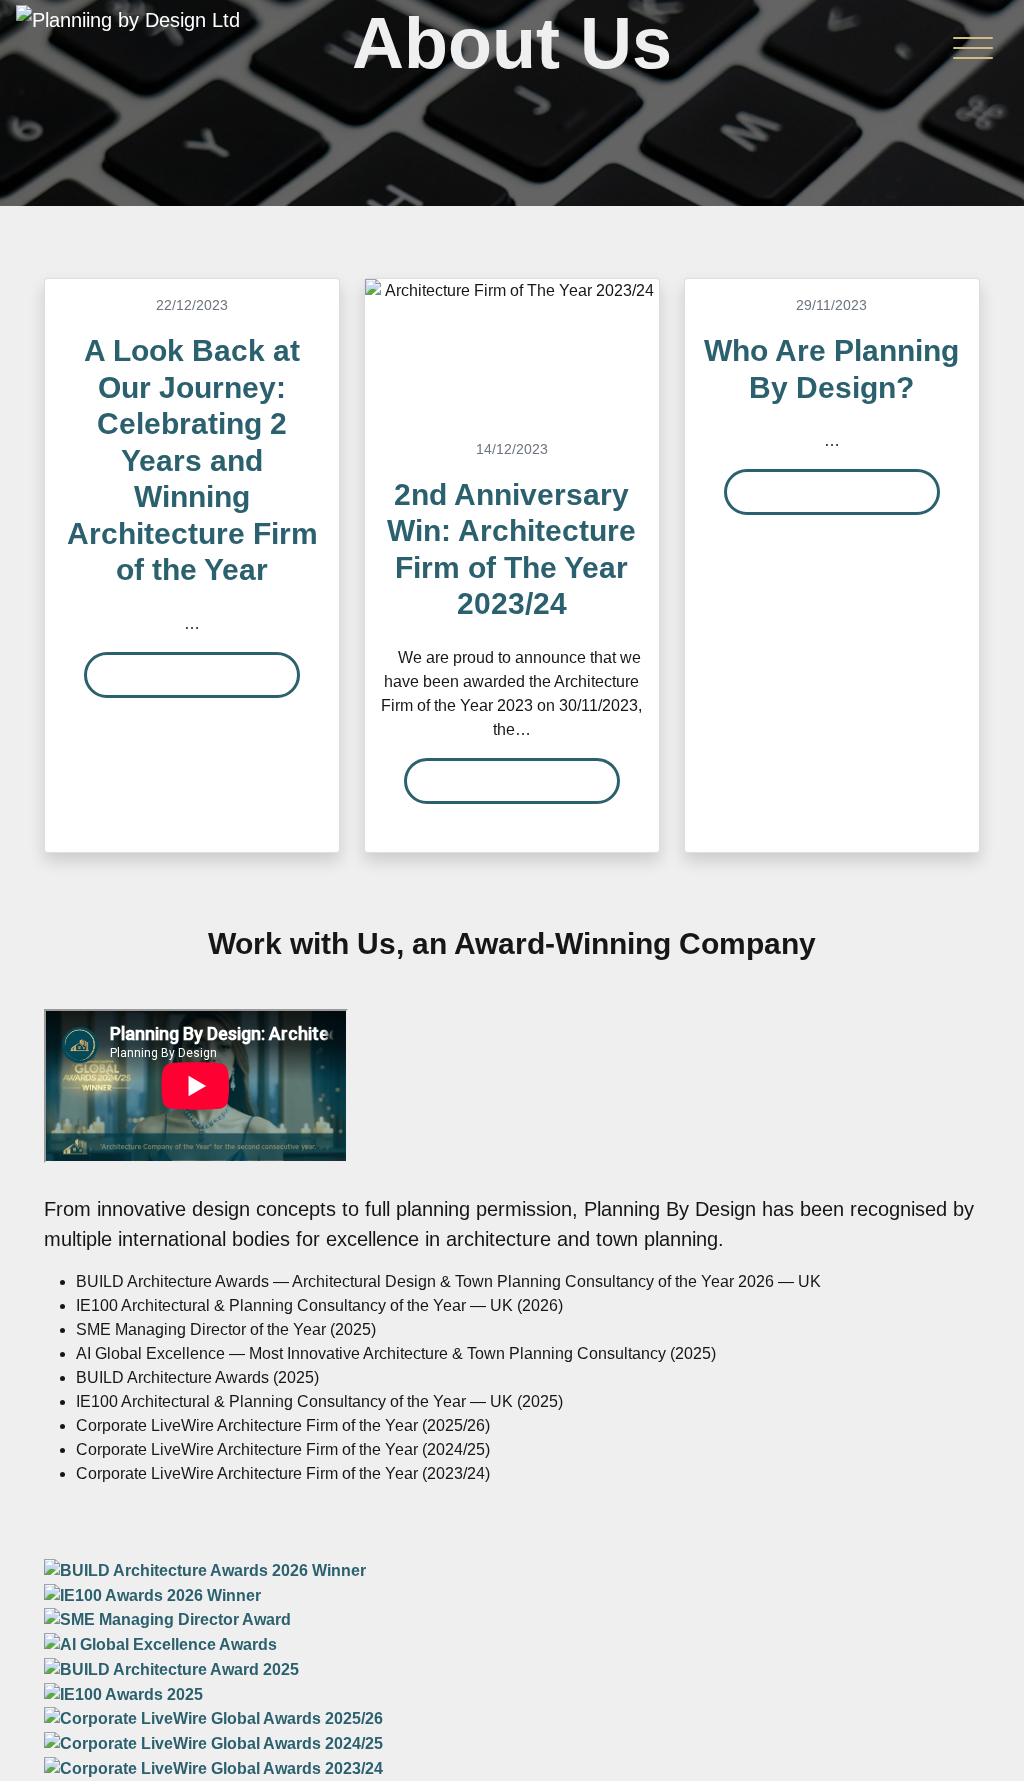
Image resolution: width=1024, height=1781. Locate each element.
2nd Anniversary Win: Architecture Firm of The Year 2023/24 (511, 549)
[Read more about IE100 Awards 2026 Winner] (152, 1594)
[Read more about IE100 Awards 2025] (123, 1693)
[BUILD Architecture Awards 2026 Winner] (205, 1569)
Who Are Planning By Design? (831, 368)
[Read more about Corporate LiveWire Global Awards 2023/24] (213, 1767)
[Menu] (973, 52)
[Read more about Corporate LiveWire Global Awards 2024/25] (213, 1742)
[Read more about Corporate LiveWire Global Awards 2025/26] (213, 1718)
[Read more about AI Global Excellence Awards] (160, 1643)
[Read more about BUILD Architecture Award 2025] (171, 1668)
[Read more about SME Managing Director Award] (167, 1619)
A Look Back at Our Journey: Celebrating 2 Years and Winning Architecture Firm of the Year (192, 459)
